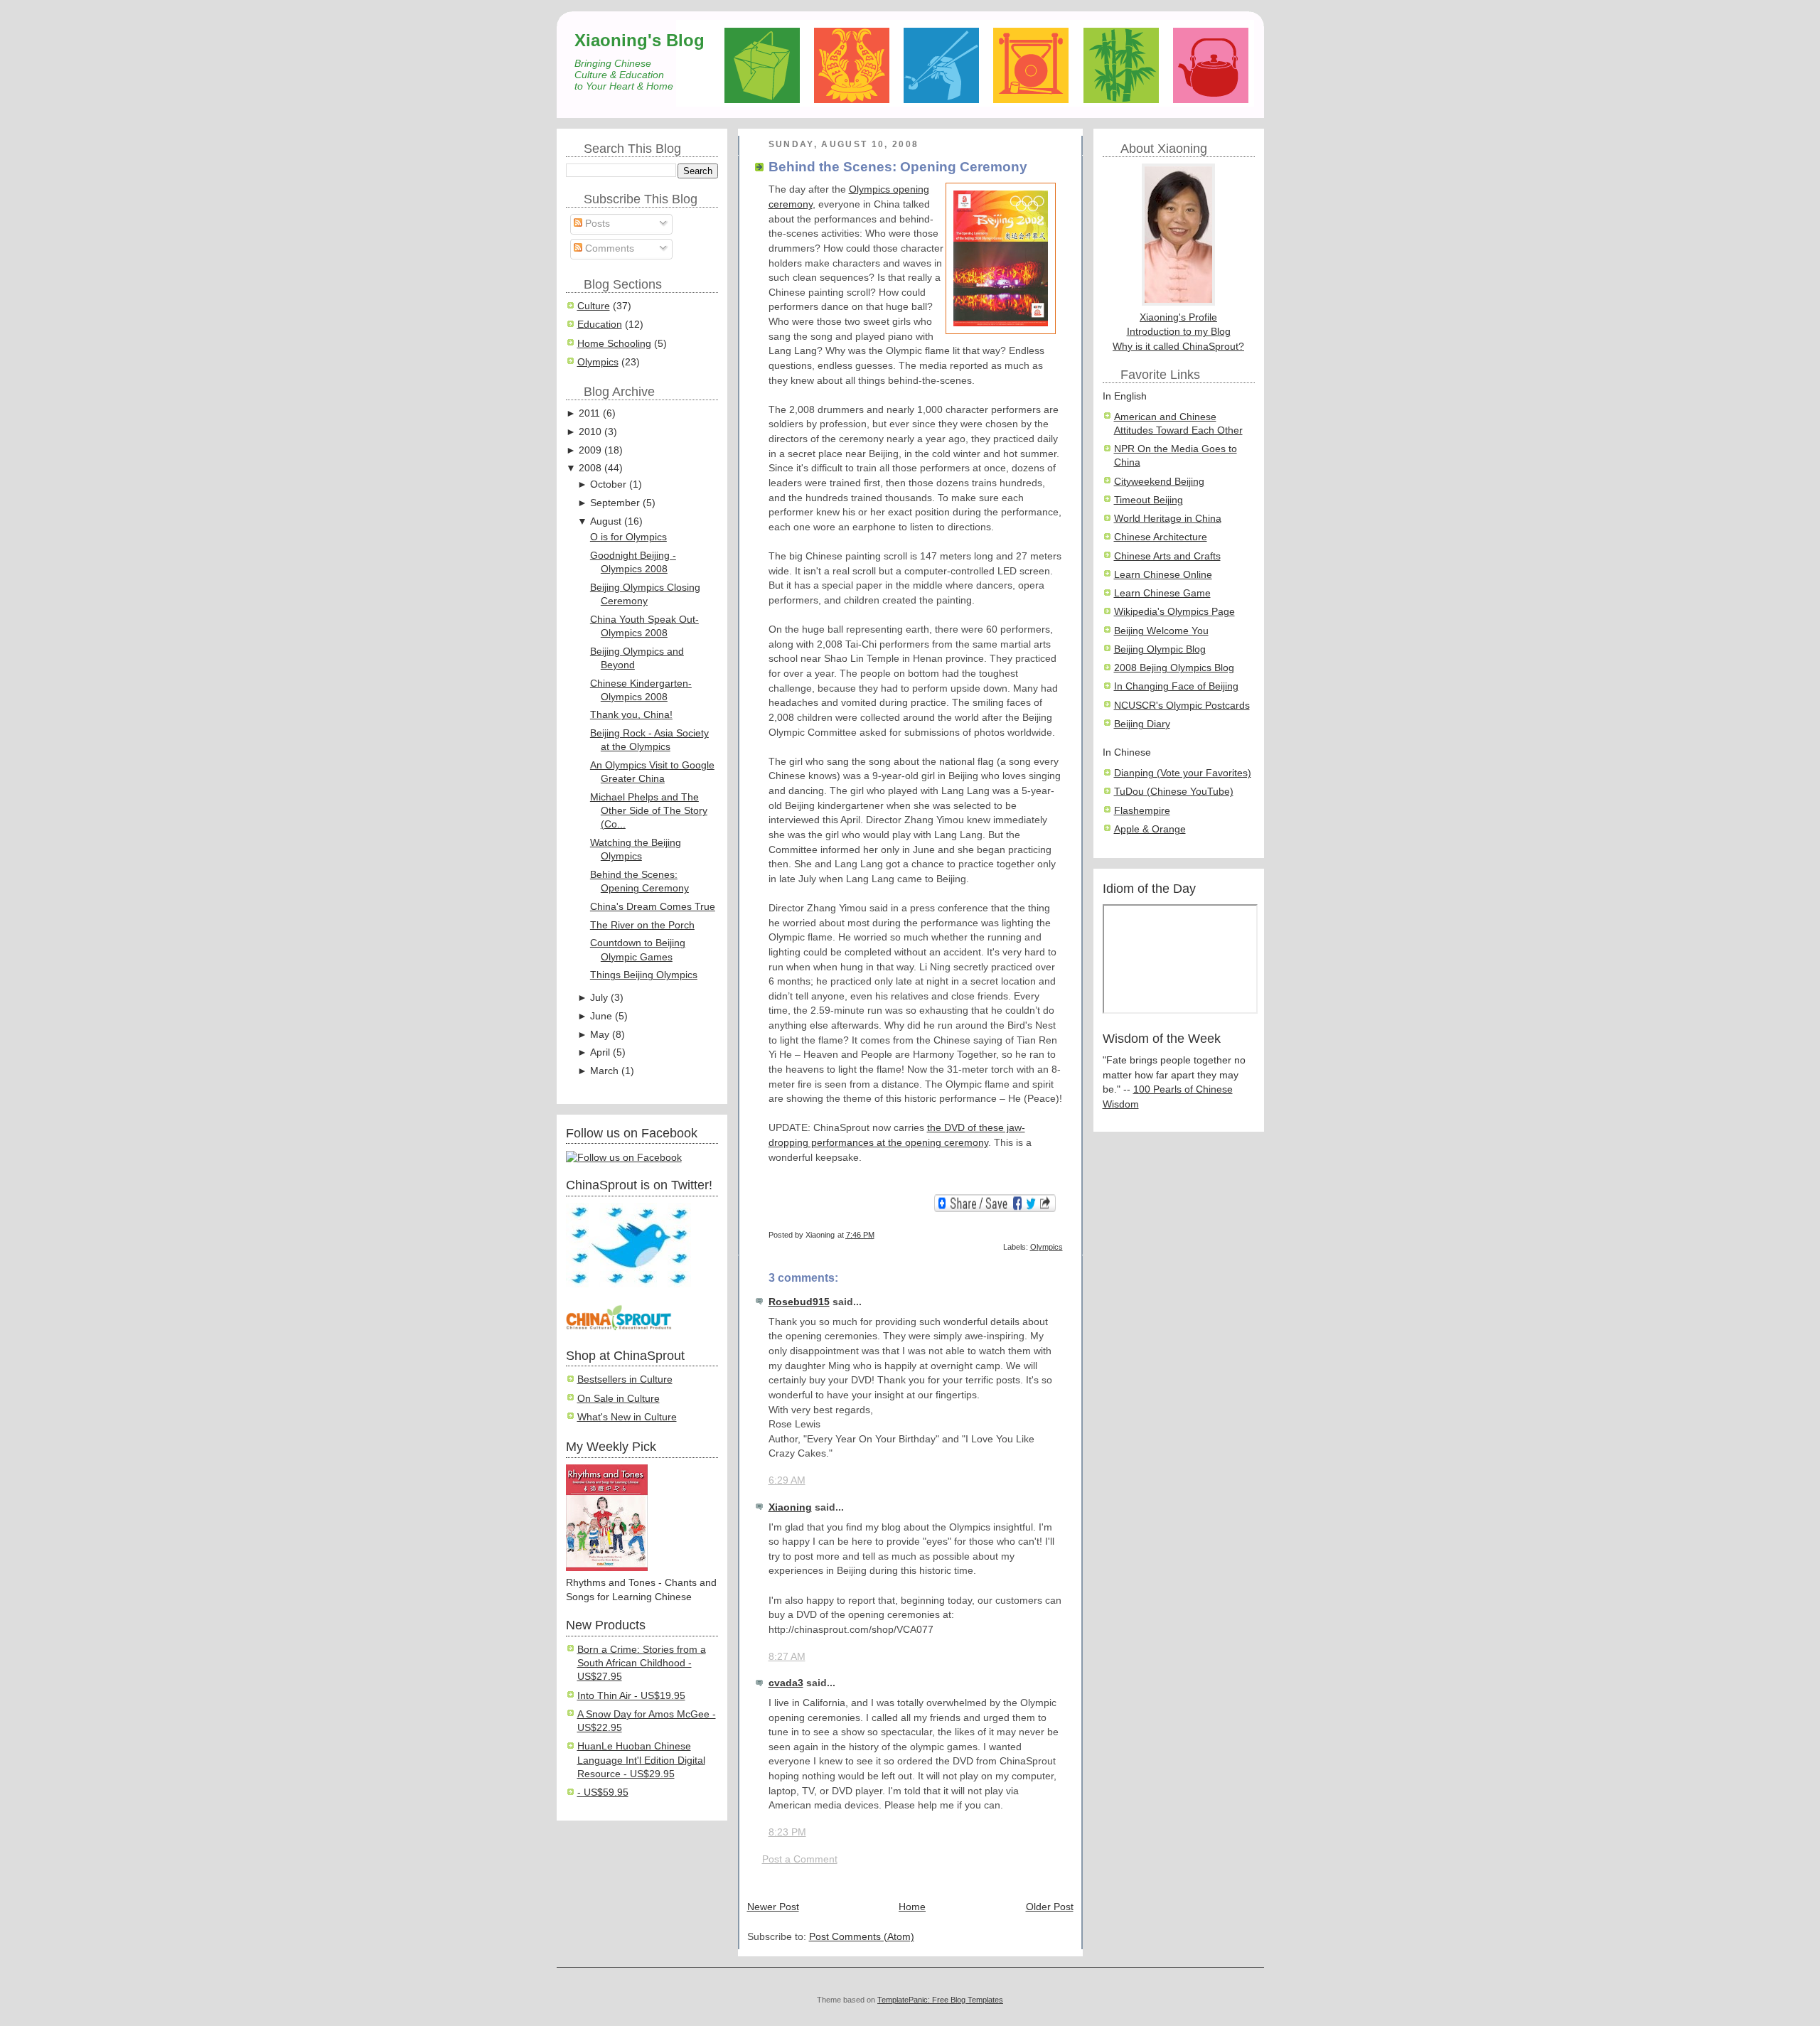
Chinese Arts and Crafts (1167, 556)
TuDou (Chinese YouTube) (1174, 792)
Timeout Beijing (1149, 500)
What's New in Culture (627, 1417)
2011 (589, 413)
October (608, 484)
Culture (594, 306)
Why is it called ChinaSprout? (1178, 347)
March (604, 1071)
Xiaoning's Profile (1178, 317)
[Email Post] (1062, 1235)
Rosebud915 (799, 1302)
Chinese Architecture (1161, 537)
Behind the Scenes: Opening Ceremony (898, 167)
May (600, 1035)
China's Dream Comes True (653, 907)
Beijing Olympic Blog (1160, 649)
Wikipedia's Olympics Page (1174, 612)
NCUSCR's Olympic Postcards (1182, 706)
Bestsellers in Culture (625, 1379)
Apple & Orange (1150, 829)
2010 (590, 432)
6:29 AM (787, 1480)
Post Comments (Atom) (862, 1937)
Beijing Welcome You (1161, 631)
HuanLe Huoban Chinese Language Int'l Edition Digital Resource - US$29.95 (641, 1760)
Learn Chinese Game (1162, 593)
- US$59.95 (603, 1792)
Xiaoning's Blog (639, 40)
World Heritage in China (1168, 519)
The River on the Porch (642, 925)
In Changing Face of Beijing (1176, 686)
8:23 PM (787, 1832)
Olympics (598, 362)
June (601, 1016)
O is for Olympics (628, 537)
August (606, 521)
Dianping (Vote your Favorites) (1183, 773)
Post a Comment (800, 1859)
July (599, 998)
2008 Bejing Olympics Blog (1174, 668)
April (600, 1052)
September (615, 503)
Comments (608, 248)
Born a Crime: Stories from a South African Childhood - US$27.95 (642, 1663)
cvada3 (786, 1683)
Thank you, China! (631, 715)
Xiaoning (790, 1507)
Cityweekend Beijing (1159, 482)
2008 (590, 468)
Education (600, 325)
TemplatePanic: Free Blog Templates (940, 2000)
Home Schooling (614, 344)
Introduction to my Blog (1179, 332)
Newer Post (773, 1907)
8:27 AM (787, 1657)
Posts (596, 224)
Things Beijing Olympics (644, 975)
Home (912, 1907)
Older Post (1050, 1907)
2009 (590, 450)
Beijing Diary (1142, 724)
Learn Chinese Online (1163, 575)
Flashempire (1142, 811)
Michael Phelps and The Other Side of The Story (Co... (649, 811)
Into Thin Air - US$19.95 (631, 1696)
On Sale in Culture (619, 1399)
